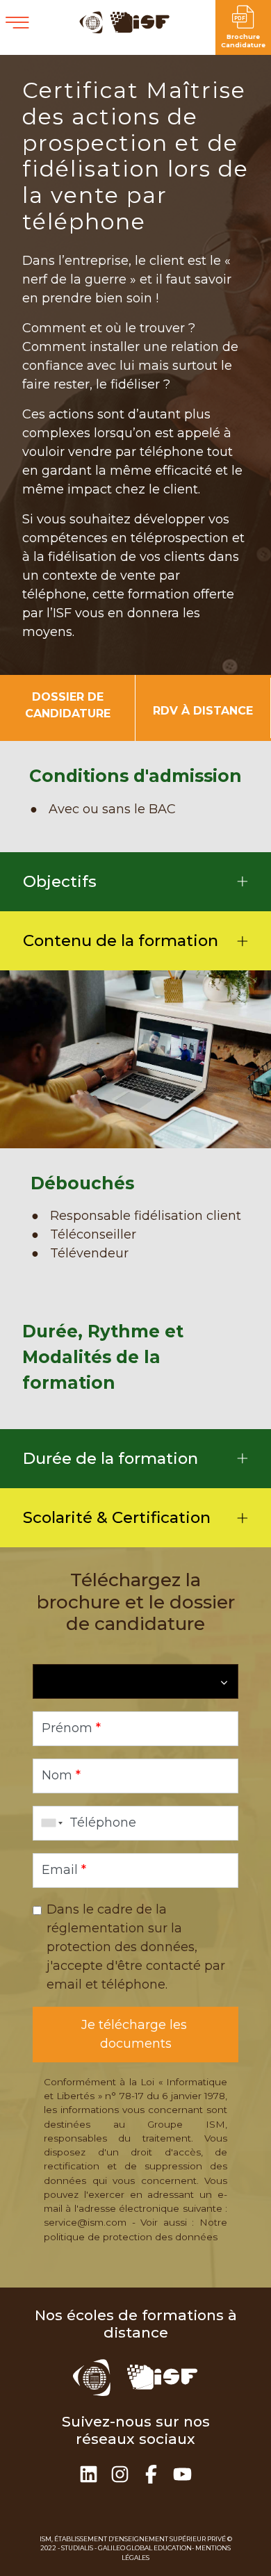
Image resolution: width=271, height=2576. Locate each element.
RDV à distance (203, 711)
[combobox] (49, 1823)
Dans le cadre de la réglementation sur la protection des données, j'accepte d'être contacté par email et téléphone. (136, 1947)
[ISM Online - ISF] (125, 30)
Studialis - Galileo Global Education (126, 2548)
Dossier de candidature (68, 705)
